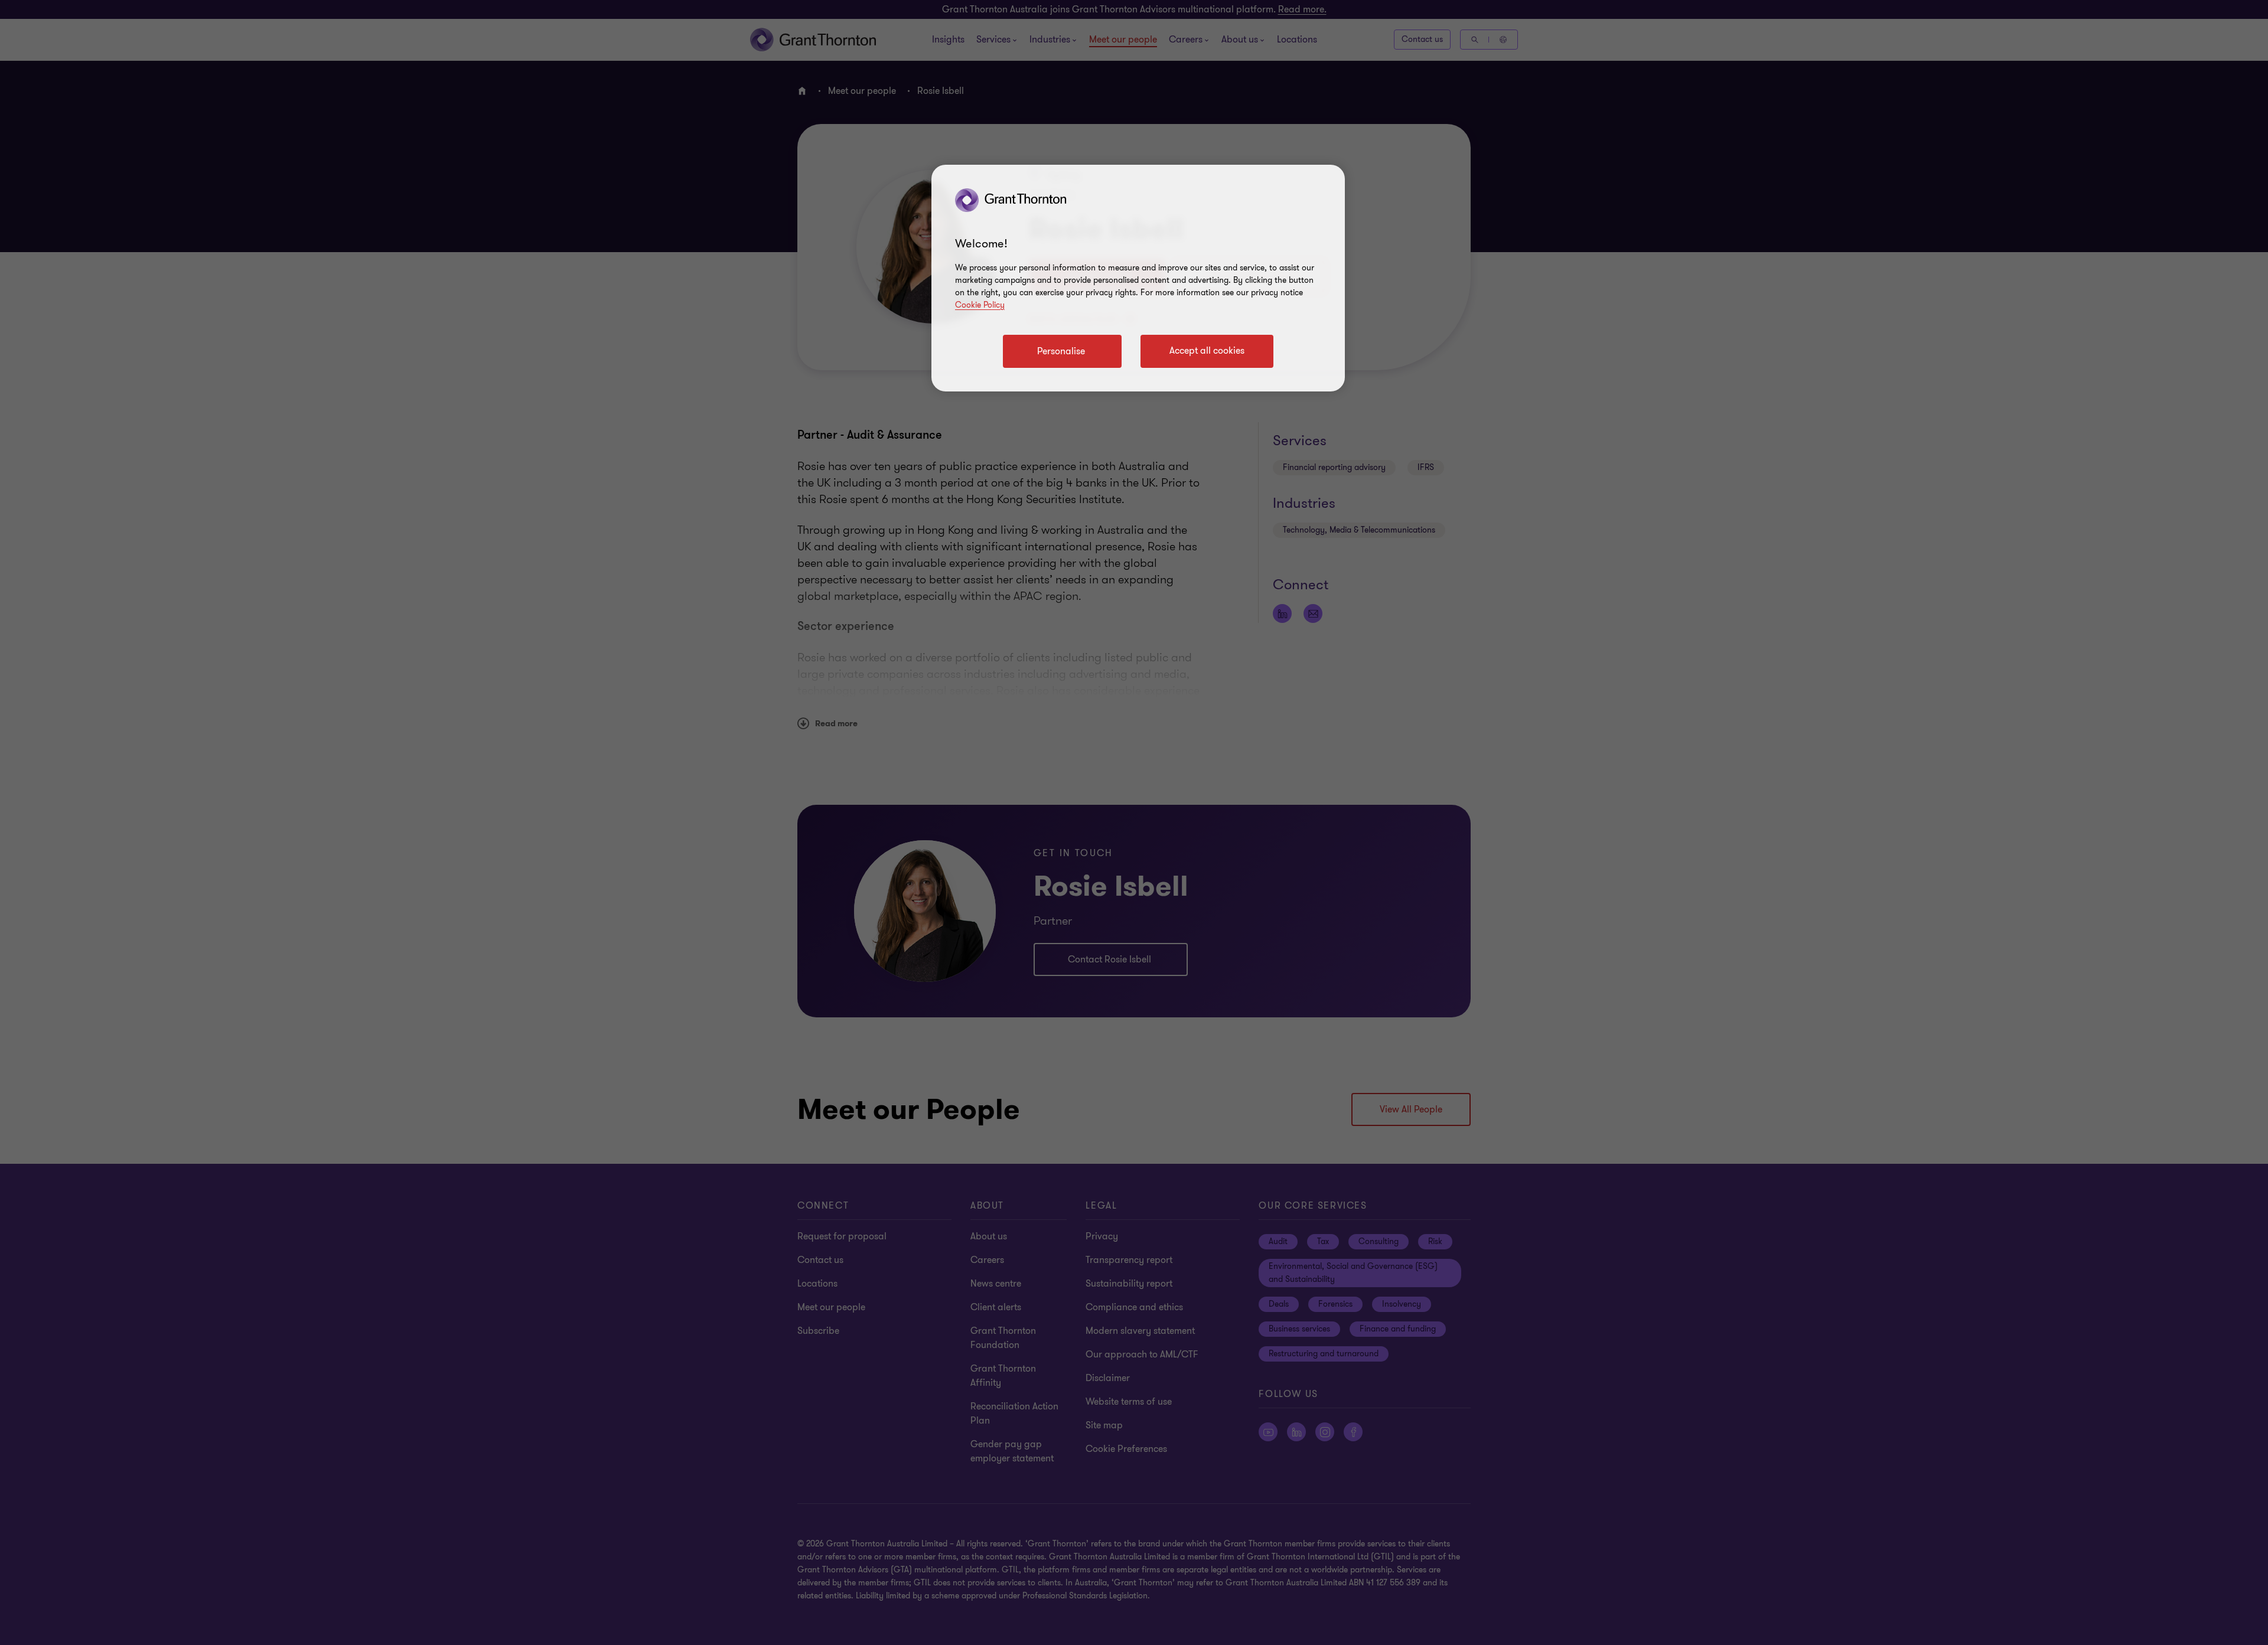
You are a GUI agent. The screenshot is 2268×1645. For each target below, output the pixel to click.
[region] (1138, 278)
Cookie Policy (980, 305)
